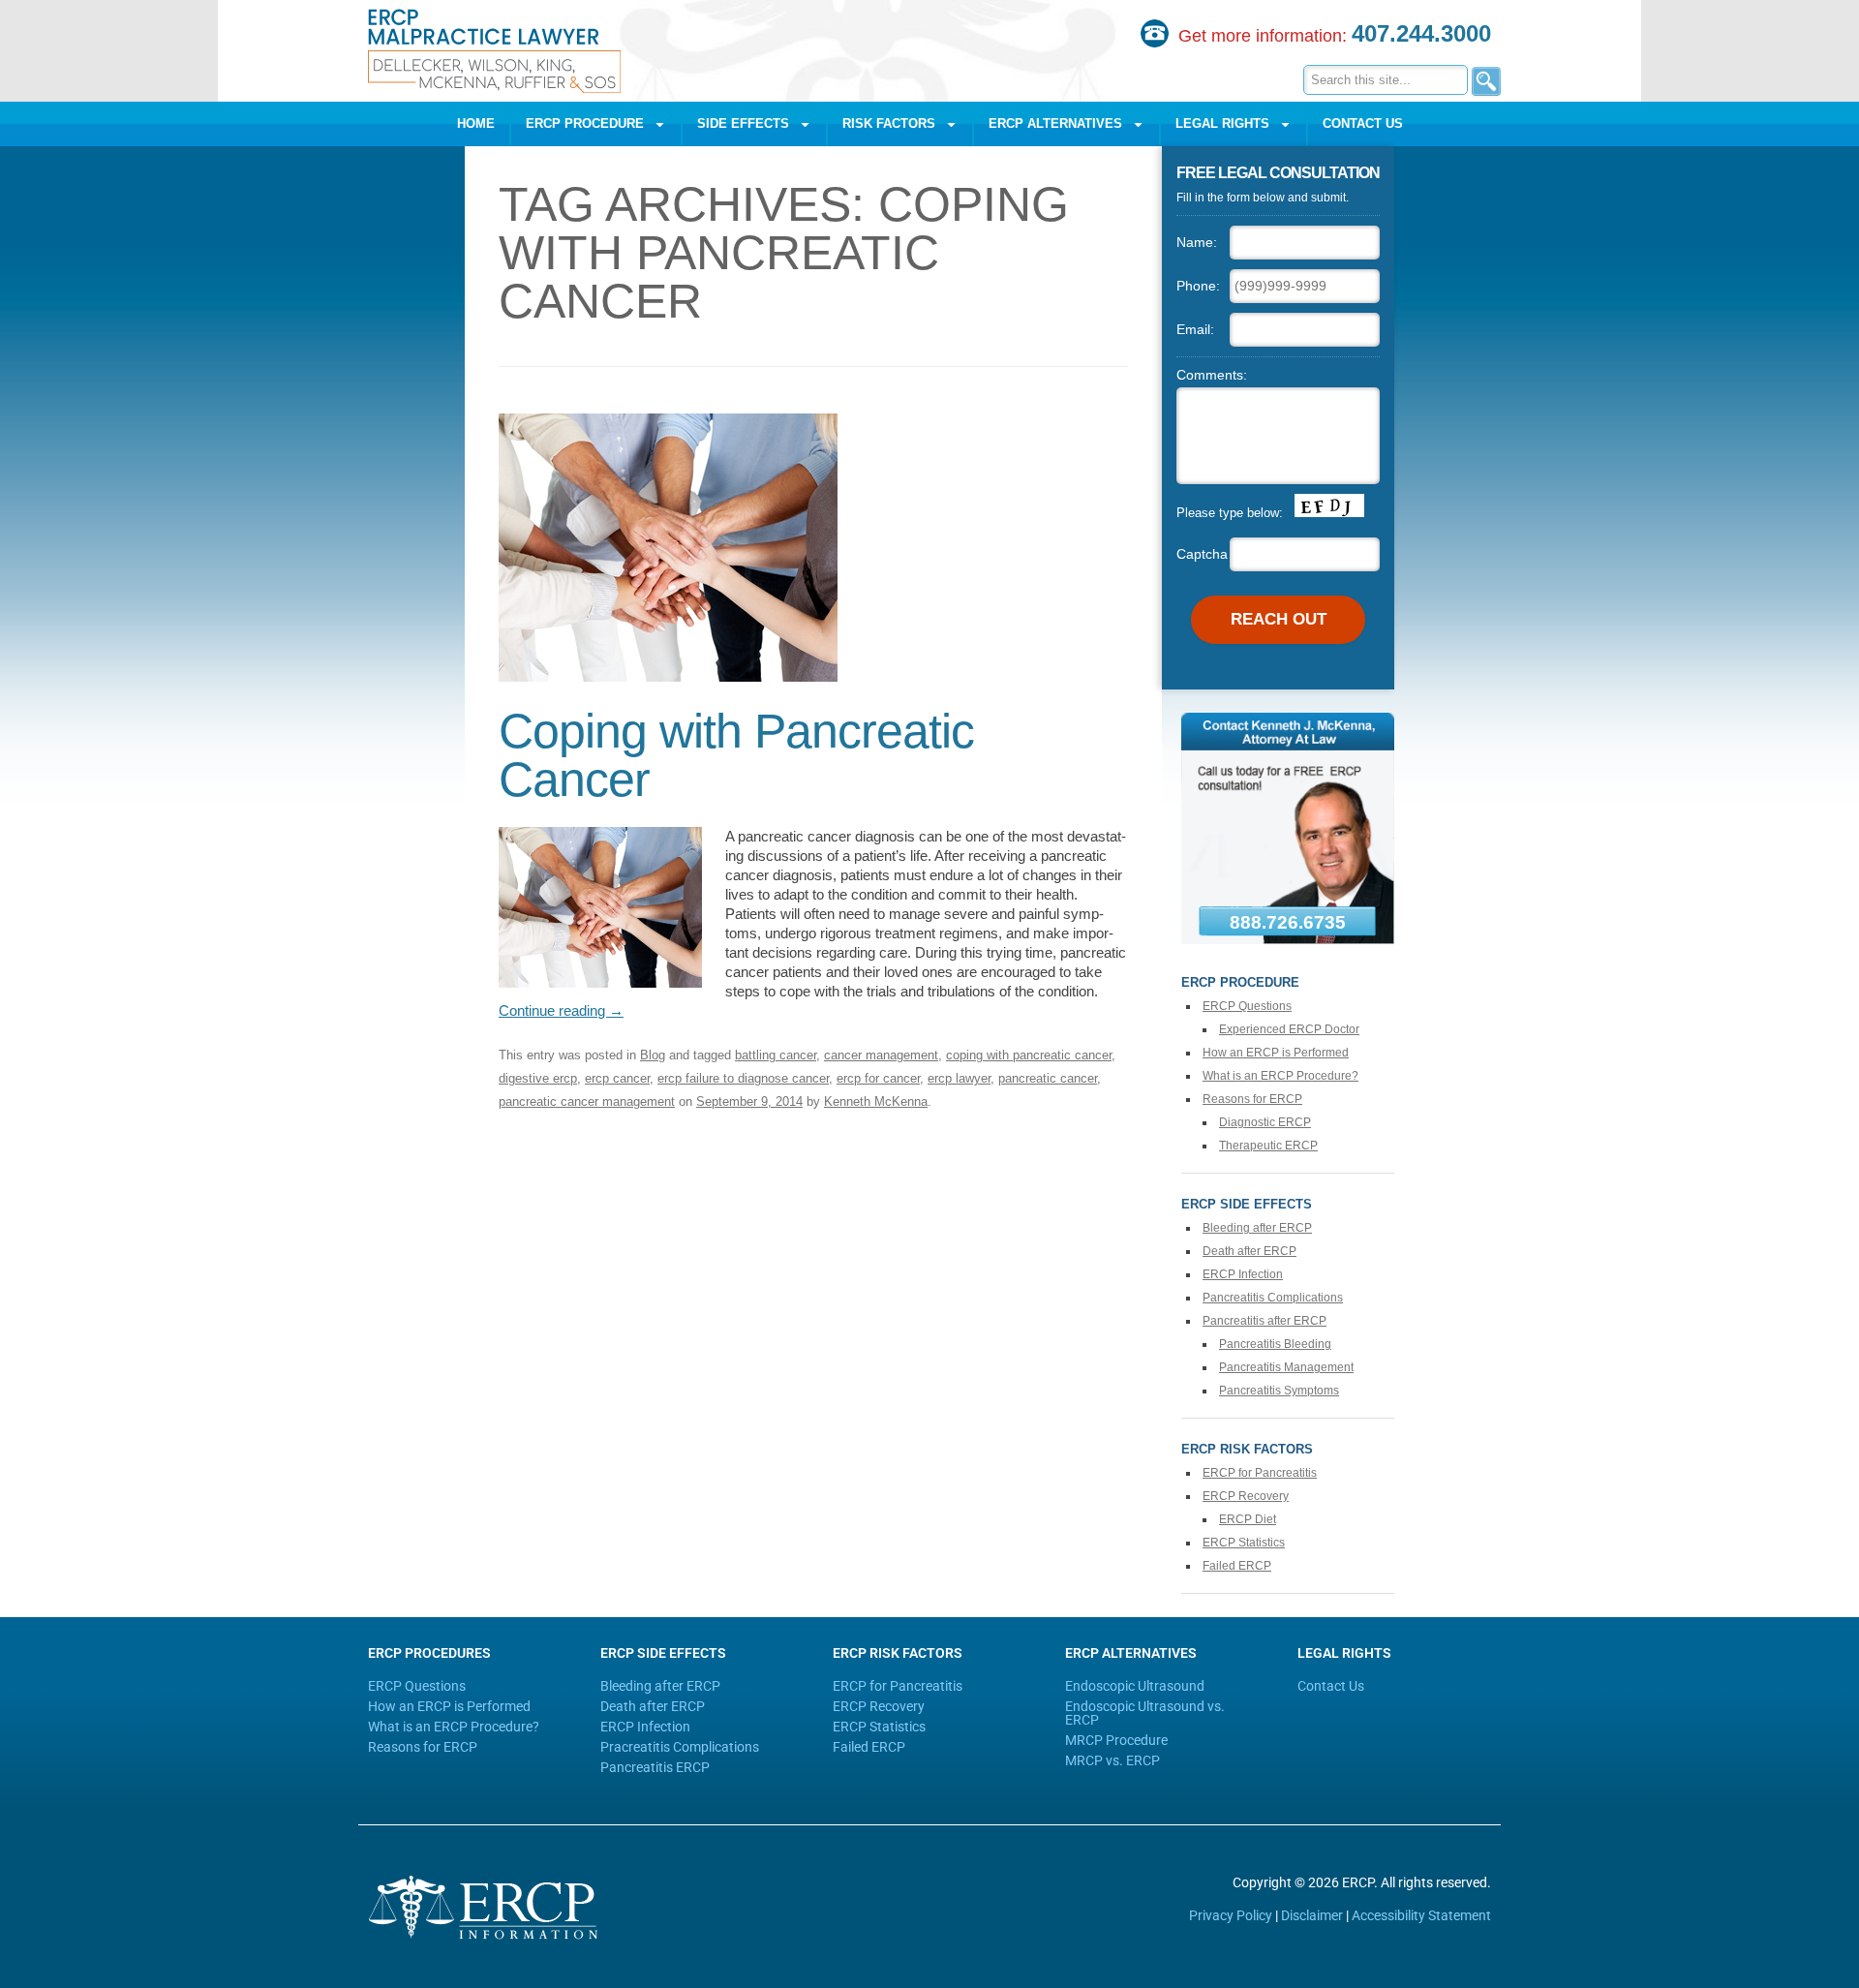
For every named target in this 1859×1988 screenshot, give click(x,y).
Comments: (1212, 375)
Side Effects (743, 123)
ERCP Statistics (1244, 1543)
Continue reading (561, 1010)
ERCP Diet (1248, 1519)
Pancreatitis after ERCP (1265, 1321)
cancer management (881, 1055)
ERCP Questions (1247, 1006)
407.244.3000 (1421, 33)
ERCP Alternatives (1055, 123)
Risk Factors (889, 123)
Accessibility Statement (1421, 1915)
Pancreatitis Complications (1273, 1298)
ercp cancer (617, 1078)
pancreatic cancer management (587, 1101)
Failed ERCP (1237, 1566)
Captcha (1202, 554)
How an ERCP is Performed (1276, 1053)
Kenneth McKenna (876, 1101)
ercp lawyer (959, 1078)
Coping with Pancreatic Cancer (736, 755)
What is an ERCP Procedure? (1280, 1076)
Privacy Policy (1231, 1915)
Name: (1197, 242)
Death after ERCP (1249, 1251)
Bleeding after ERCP (1257, 1228)
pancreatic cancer (1048, 1078)
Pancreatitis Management (1286, 1367)
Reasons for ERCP (1252, 1099)
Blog (653, 1055)
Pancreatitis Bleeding (1275, 1344)
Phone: (1198, 286)
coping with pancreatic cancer (1029, 1055)
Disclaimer (1312, 1915)
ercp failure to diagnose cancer (743, 1078)
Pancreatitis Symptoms (1279, 1391)
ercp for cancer (878, 1078)
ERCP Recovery (1246, 1496)
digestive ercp (538, 1078)
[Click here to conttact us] (1288, 940)
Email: (1195, 329)
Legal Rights (1222, 123)
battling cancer (776, 1055)
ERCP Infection (1243, 1274)
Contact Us (1363, 123)
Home (476, 123)
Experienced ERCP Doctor (1289, 1029)
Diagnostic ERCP (1265, 1122)
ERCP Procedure (585, 123)
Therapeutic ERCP (1268, 1146)
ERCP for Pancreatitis (1260, 1473)
